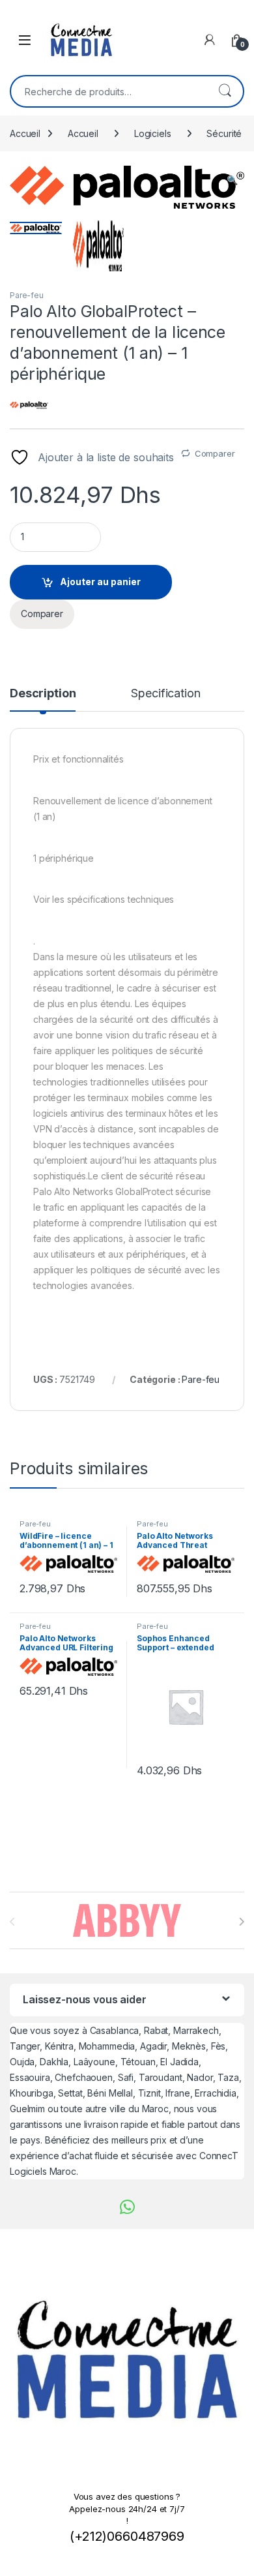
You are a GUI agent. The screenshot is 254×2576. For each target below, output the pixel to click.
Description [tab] (43, 694)
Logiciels (153, 133)
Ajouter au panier (100, 582)
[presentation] (241, 1922)
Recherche (225, 91)
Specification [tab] (165, 694)
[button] (232, 180)
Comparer (215, 453)
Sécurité (224, 133)
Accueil (25, 133)
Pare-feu (27, 295)
